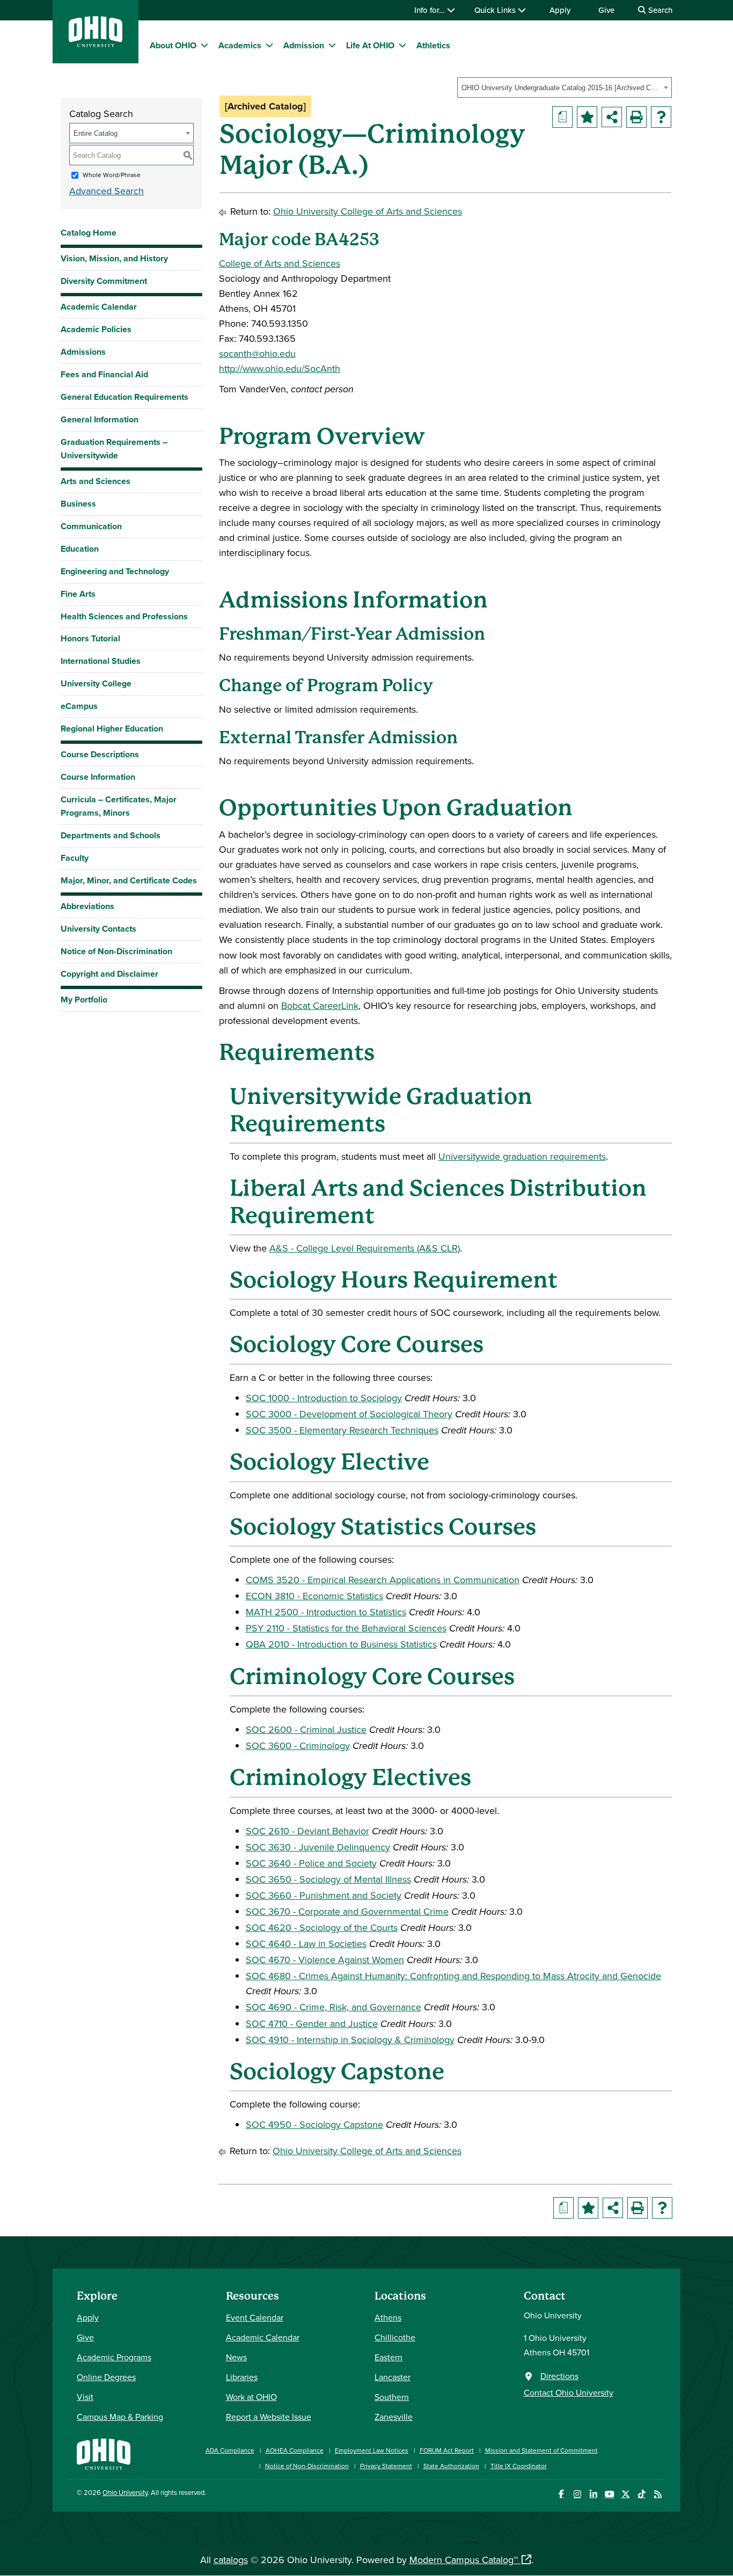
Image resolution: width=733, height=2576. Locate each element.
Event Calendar (255, 2317)
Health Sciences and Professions (124, 616)
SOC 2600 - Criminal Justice (306, 1729)
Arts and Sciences (96, 481)
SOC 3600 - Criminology (298, 1746)
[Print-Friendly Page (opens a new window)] (636, 117)
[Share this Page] (612, 117)
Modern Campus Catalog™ (464, 2560)
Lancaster (393, 2377)
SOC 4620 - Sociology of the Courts (322, 1927)
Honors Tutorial (90, 638)
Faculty (75, 858)
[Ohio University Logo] (96, 44)
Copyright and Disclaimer (109, 974)
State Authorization (451, 2466)
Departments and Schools (111, 835)
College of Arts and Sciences (280, 263)
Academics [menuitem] (240, 45)
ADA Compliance (230, 2450)
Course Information (98, 777)
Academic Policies (96, 329)
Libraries (242, 2377)
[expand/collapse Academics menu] (269, 45)
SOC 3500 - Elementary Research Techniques (342, 1430)
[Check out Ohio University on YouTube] (609, 2494)
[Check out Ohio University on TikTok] (642, 2494)
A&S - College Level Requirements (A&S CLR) (365, 1248)
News (236, 2357)
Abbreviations (87, 906)
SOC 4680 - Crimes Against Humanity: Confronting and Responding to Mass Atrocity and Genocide (453, 1976)
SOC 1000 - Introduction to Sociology (324, 1398)
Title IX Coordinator (519, 2466)
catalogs (231, 2560)
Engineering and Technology (115, 571)
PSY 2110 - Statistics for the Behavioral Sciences (346, 1628)
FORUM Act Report (447, 2450)
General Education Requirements (124, 397)
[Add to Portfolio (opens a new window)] (587, 117)
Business (78, 504)
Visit (85, 2397)
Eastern (389, 2357)
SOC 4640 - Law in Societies (306, 1944)
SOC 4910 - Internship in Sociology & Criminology (350, 2040)
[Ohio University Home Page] (104, 2453)
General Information (100, 419)
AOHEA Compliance (295, 2450)
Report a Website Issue (269, 2417)
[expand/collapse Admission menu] (332, 45)
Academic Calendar (99, 307)
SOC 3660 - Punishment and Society (324, 1895)
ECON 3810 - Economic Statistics (314, 1596)
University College (96, 683)
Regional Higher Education (112, 729)
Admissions (83, 352)
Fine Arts (78, 594)
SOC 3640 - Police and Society (311, 1863)
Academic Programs (114, 2357)
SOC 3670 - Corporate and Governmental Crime (347, 1911)
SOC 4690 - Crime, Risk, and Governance (333, 2007)
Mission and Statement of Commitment (541, 2450)
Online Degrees (106, 2377)
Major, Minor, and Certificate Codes (129, 880)
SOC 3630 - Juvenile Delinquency (318, 1847)
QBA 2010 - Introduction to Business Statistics (341, 1644)
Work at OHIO (251, 2397)
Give (606, 10)
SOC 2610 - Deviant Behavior (307, 1831)
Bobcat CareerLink (320, 1005)
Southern (392, 2397)
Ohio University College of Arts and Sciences (368, 211)
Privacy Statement (386, 2466)
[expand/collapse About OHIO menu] (204, 45)
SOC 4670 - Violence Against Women (325, 1960)
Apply (560, 10)
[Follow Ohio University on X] (625, 2494)
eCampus (79, 706)
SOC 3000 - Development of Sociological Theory (349, 1414)
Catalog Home (89, 233)
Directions (559, 2376)
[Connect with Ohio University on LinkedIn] (593, 2494)
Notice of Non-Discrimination (116, 951)
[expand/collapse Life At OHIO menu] (402, 45)
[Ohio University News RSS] (658, 2494)
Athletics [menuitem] (433, 45)
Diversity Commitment (104, 281)
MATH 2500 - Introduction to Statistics (326, 1612)
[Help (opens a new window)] (661, 117)
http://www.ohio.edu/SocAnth (280, 368)
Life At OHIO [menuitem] (370, 45)
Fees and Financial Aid (104, 374)
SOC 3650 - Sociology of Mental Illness (328, 1879)
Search (659, 10)
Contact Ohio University (569, 2392)
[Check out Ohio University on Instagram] (577, 2494)
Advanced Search (107, 191)
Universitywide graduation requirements (522, 1156)
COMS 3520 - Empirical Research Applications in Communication (383, 1580)
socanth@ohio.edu (257, 353)
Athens (388, 2317)
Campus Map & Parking (120, 2417)
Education (80, 549)
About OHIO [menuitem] (173, 45)
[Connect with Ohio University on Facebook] (561, 2494)
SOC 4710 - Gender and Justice (312, 2024)
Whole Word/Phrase (112, 175)
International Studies (101, 661)
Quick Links (496, 10)
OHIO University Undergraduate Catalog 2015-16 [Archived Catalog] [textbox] (561, 88)
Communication (91, 526)
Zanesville (394, 2417)
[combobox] (565, 87)
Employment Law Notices (372, 2450)
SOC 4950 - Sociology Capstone (314, 2124)
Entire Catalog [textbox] (96, 133)
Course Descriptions (100, 754)
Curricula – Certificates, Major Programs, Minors (119, 806)
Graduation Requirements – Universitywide (114, 449)
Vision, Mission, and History (114, 258)
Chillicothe (395, 2337)
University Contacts (98, 929)
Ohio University (125, 2492)
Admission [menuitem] (304, 45)
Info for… (431, 10)
